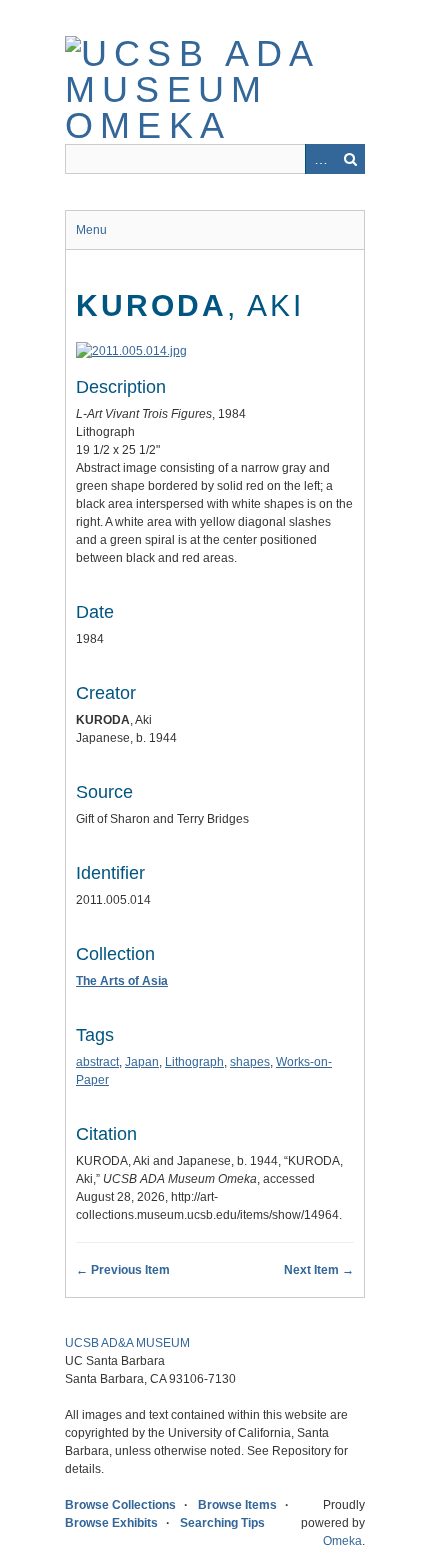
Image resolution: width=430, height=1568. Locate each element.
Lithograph (194, 1062)
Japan (142, 1062)
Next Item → (319, 1270)
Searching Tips (222, 1523)
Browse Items (237, 1505)
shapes (250, 1062)
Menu (91, 230)
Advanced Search (320, 159)
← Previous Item (123, 1270)
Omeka (342, 1541)
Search (350, 159)
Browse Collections (120, 1505)
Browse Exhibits (111, 1523)
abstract (97, 1062)
